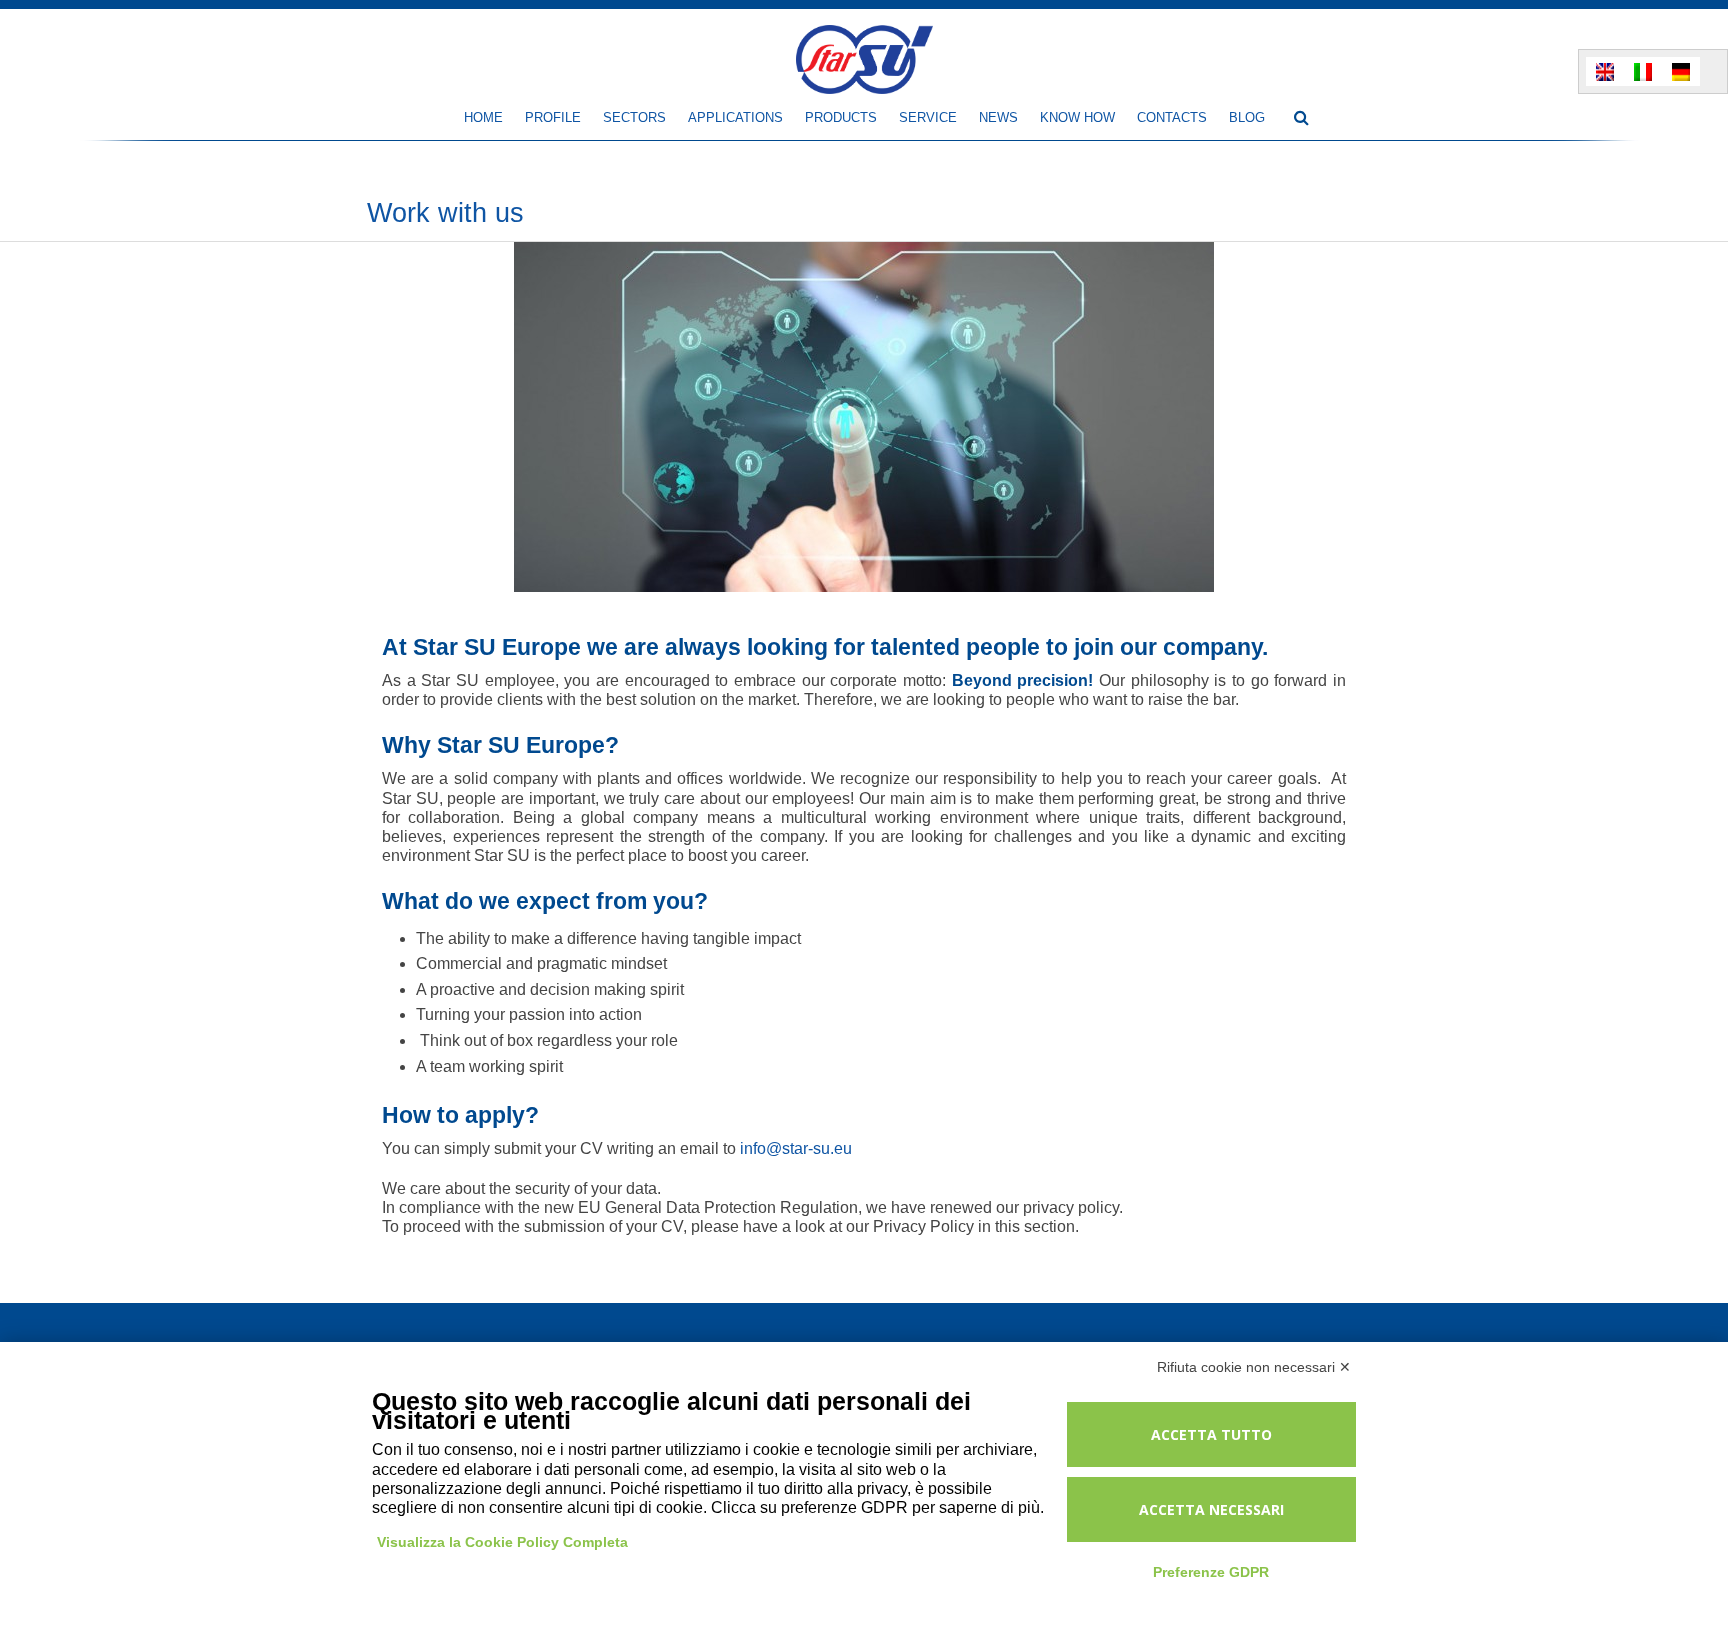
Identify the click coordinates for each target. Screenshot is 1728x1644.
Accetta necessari (1211, 1509)
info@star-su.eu (796, 1148)
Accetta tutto (1211, 1434)
